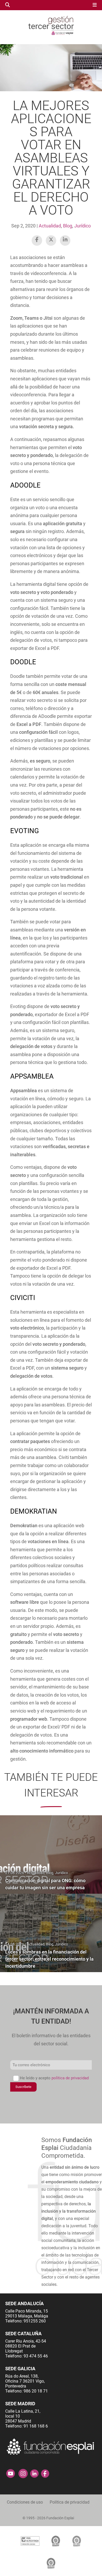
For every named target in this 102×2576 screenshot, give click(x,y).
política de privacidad (70, 2078)
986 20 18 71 (36, 2391)
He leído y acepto (54, 2078)
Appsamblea (32, 1076)
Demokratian (34, 1511)
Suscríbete (23, 2087)
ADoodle (25, 485)
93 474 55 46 (36, 2356)
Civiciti (23, 1298)
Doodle (23, 662)
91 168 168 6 (36, 2426)
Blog (68, 226)
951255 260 (35, 2321)
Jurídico (83, 226)
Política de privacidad (70, 2502)
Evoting (25, 831)
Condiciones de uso (25, 2502)
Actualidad (50, 226)
